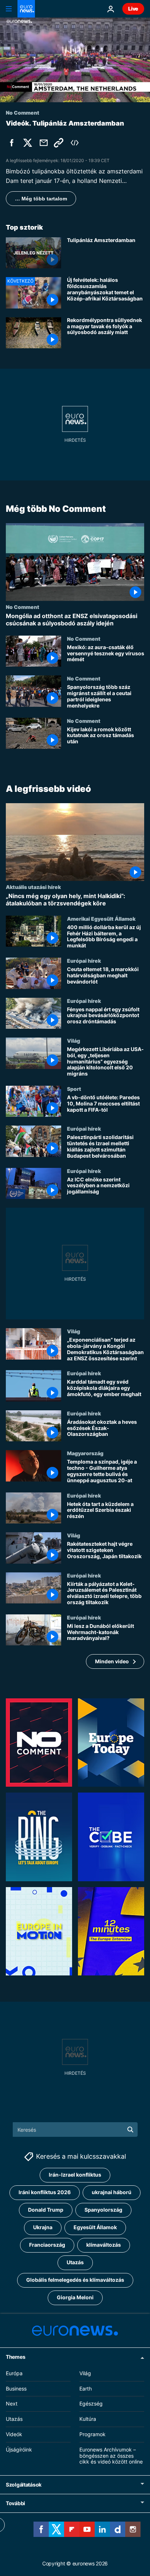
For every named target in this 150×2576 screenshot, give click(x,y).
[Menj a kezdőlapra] (26, 9)
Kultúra (88, 2419)
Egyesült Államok (95, 2228)
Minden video (112, 1661)
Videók (14, 2434)
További (15, 2504)
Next (12, 2404)
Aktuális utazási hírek (33, 887)
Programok (92, 2434)
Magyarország (85, 1453)
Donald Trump (46, 2210)
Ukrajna (43, 2228)
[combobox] (75, 2130)
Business (16, 2389)
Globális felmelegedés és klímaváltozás (75, 2280)
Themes (15, 2357)
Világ (74, 1040)
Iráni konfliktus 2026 (45, 2192)
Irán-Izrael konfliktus (75, 2175)
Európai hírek (84, 961)
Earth (86, 2389)
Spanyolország (103, 2210)
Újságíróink (19, 2449)
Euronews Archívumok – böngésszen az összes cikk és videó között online (111, 2456)
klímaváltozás (104, 2245)
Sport (74, 1089)
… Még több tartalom (41, 199)
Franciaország (47, 2245)
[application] (75, 60)
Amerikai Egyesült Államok (101, 919)
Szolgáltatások (24, 2485)
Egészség (91, 2404)
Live (133, 9)
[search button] (130, 2130)
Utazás (75, 2263)
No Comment (23, 607)
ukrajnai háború (112, 2192)
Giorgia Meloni (75, 2298)
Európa (14, 2373)
